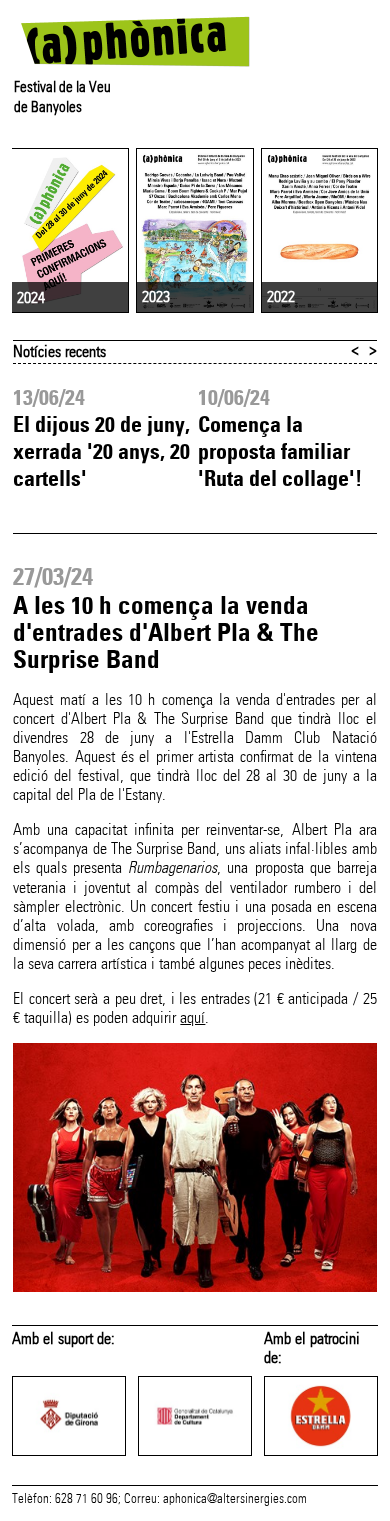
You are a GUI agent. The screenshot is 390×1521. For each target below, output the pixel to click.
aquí (192, 1017)
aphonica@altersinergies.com (235, 1499)
